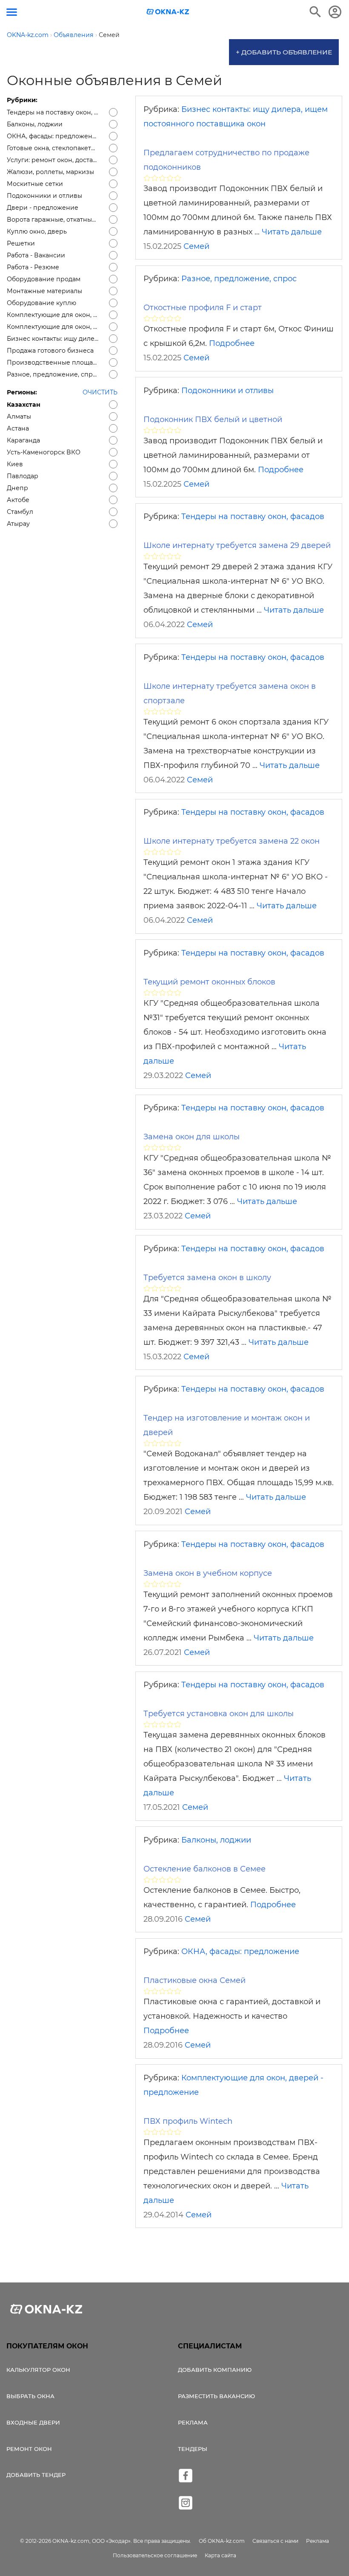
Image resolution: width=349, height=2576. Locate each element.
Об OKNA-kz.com (222, 2541)
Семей (196, 246)
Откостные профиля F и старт (203, 308)
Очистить (100, 392)
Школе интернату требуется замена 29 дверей (237, 545)
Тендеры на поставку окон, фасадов (253, 516)
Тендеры (193, 2449)
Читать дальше (292, 232)
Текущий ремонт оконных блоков (209, 982)
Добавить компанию (215, 2370)
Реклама (193, 2422)
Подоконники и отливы (227, 391)
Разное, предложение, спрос (239, 279)
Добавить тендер (36, 2475)
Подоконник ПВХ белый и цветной (213, 419)
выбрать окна (30, 2396)
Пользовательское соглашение (155, 2555)
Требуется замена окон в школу (207, 1278)
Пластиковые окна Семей (195, 1980)
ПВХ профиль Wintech (188, 2121)
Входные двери (33, 2422)
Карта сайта (220, 2555)
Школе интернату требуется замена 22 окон (232, 841)
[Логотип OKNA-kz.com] (168, 12)
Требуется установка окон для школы (219, 1714)
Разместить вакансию (216, 2396)
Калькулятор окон (38, 2370)
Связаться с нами (275, 2541)
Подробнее (232, 343)
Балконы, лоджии (216, 1840)
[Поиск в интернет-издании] (315, 12)
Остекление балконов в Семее (205, 1869)
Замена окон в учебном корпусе (208, 1573)
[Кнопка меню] (12, 12)
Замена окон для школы (192, 1137)
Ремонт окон (29, 2449)
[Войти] (335, 12)
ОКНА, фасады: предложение (240, 1951)
